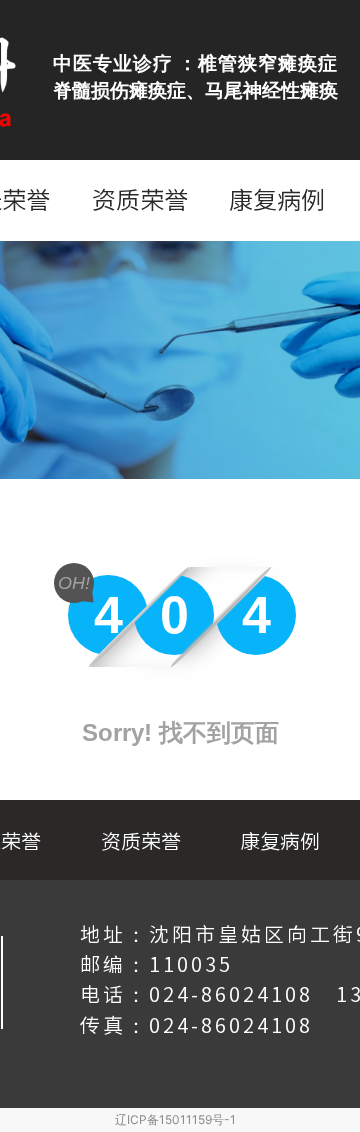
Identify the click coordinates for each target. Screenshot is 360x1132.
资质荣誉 (140, 200)
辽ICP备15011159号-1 (175, 1119)
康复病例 (277, 200)
